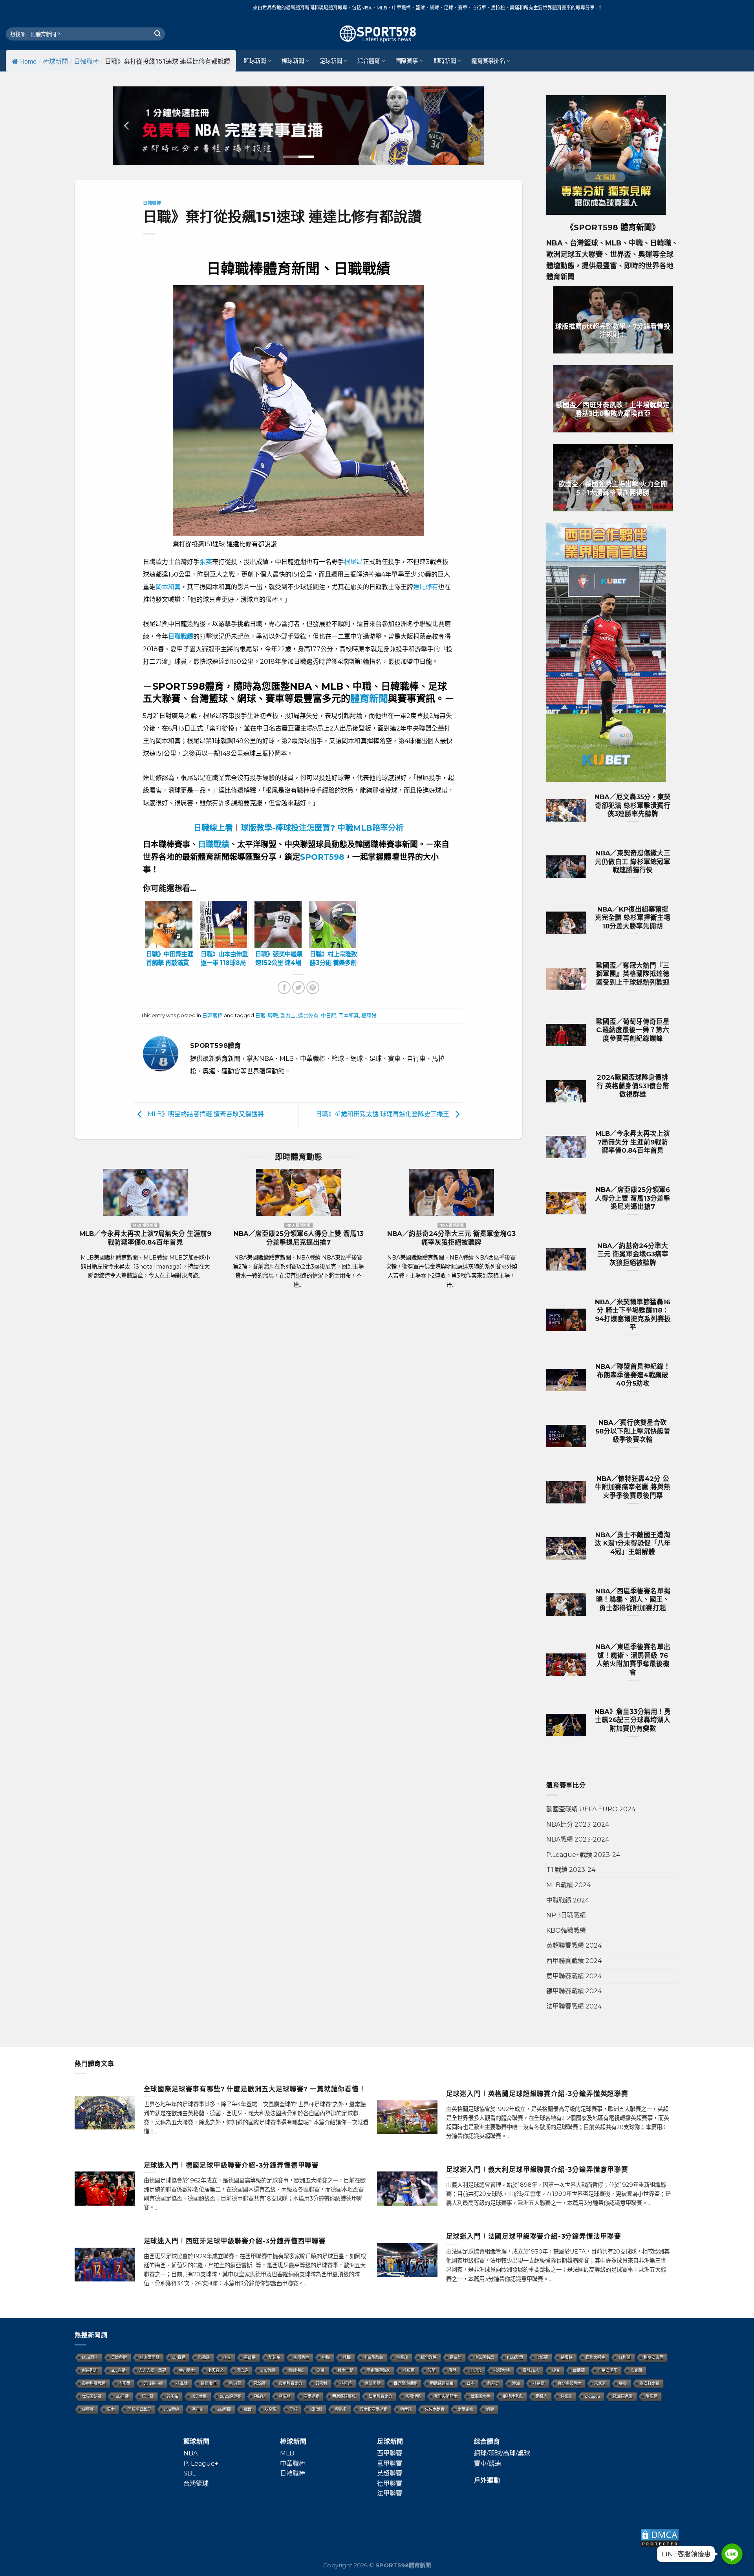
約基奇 (493, 2383)
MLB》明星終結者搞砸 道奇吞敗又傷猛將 (205, 1114)
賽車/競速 (488, 2463)
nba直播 (118, 2370)
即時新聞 (445, 61)
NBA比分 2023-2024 (578, 1824)
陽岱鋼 (652, 2396)
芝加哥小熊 (153, 2383)
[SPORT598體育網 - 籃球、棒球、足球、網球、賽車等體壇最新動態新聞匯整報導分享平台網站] (377, 34)
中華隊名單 (484, 2357)
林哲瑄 (346, 2383)
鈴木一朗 (346, 2370)
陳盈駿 (204, 2357)
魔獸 (452, 2370)
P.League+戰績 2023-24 (583, 1855)
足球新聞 (331, 61)
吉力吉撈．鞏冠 (152, 2370)
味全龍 (271, 2409)
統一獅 (148, 2396)
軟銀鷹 (409, 2370)
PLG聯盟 (515, 2357)
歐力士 (288, 1015)
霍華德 (456, 2357)
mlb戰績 (268, 2370)
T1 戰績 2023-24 (571, 1870)
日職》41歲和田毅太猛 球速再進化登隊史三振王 (383, 1114)
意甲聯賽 (390, 2463)
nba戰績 (172, 2409)
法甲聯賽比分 (381, 2396)
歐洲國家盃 (623, 2396)
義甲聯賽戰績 (94, 2383)
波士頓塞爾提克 (373, 2409)
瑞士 (111, 2409)
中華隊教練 (373, 2357)
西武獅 (579, 2370)
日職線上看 (213, 828)
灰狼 (321, 2370)
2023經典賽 (231, 2396)
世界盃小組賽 (405, 2383)
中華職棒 (293, 2463)
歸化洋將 (429, 2357)
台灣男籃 (373, 2383)
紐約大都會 (595, 2357)
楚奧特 (567, 2357)
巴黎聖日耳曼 (139, 2409)
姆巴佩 (316, 2409)
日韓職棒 (86, 61)
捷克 (556, 2370)
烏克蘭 (636, 2370)
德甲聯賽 (390, 2484)
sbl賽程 (179, 2357)
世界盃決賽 (92, 2396)
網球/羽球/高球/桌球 (502, 2453)
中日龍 (329, 1015)
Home (28, 61)
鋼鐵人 (542, 2396)
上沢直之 (216, 2370)
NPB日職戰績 (566, 1915)
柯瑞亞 (285, 2396)
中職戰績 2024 (568, 1900)
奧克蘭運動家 (378, 2370)
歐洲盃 (235, 2383)
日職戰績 (214, 844)
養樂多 (341, 2409)
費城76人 (531, 2370)
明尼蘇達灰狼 (442, 2383)
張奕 (206, 562)
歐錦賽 (260, 2383)
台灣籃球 (196, 2484)
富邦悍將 (413, 2396)
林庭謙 (539, 2383)
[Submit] (157, 34)
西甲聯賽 (390, 2453)
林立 (227, 2357)
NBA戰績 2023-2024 (578, 1839)
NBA (190, 2453)
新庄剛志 (90, 2370)
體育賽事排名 (488, 61)
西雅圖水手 (480, 2396)
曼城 (293, 2409)
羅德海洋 (209, 2383)
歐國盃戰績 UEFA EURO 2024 (591, 1809)
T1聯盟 (624, 2357)
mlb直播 (122, 2396)
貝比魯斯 (119, 2357)
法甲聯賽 (390, 2493)
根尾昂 (353, 562)
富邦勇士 (301, 2357)
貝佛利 (321, 2383)
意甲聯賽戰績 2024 (574, 1976)
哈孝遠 (406, 2409)
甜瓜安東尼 (653, 2357)
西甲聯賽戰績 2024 (574, 1961)
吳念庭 (242, 2370)
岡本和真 (168, 587)
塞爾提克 (311, 2396)
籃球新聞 (255, 61)
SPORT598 (322, 857)
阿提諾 (260, 2396)
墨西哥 (250, 2357)
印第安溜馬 (608, 2370)
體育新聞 (369, 698)
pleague (593, 2396)
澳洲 (516, 2383)
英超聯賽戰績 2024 (574, 1945)
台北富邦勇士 (569, 2383)
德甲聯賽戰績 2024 (574, 1991)
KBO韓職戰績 (566, 1931)
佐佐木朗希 (435, 2409)
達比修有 (426, 587)
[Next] (470, 126)
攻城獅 (542, 2357)
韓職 (273, 1015)
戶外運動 (487, 2480)
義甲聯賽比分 (291, 2383)
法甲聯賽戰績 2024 (574, 2006)
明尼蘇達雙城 (344, 2396)
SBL (189, 2473)
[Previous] (127, 126)
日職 (260, 1015)
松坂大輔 (502, 2370)
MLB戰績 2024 (568, 1885)
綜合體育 (369, 61)
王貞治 (475, 2370)
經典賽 (88, 2409)
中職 (326, 2357)
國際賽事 (407, 61)
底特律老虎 (513, 2396)
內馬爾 (124, 2383)
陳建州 (275, 2357)
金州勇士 (187, 2370)
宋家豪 (600, 2383)
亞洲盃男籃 (150, 2357)
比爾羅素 (465, 2409)
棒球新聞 (55, 61)
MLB (287, 2453)
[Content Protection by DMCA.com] (660, 2537)
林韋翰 (182, 2383)
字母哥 (198, 2409)
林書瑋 (402, 2357)
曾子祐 (172, 2396)
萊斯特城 (296, 2370)
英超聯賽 (390, 2473)
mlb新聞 (224, 2409)
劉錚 (490, 2409)
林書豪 (566, 2396)
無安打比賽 (650, 2383)
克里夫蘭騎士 (446, 2396)
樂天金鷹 (199, 2396)
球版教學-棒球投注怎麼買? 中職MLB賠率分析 (322, 828)
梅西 (248, 2409)
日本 (470, 2383)
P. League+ (201, 2463)
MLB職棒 (90, 2357)
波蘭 (432, 2370)
